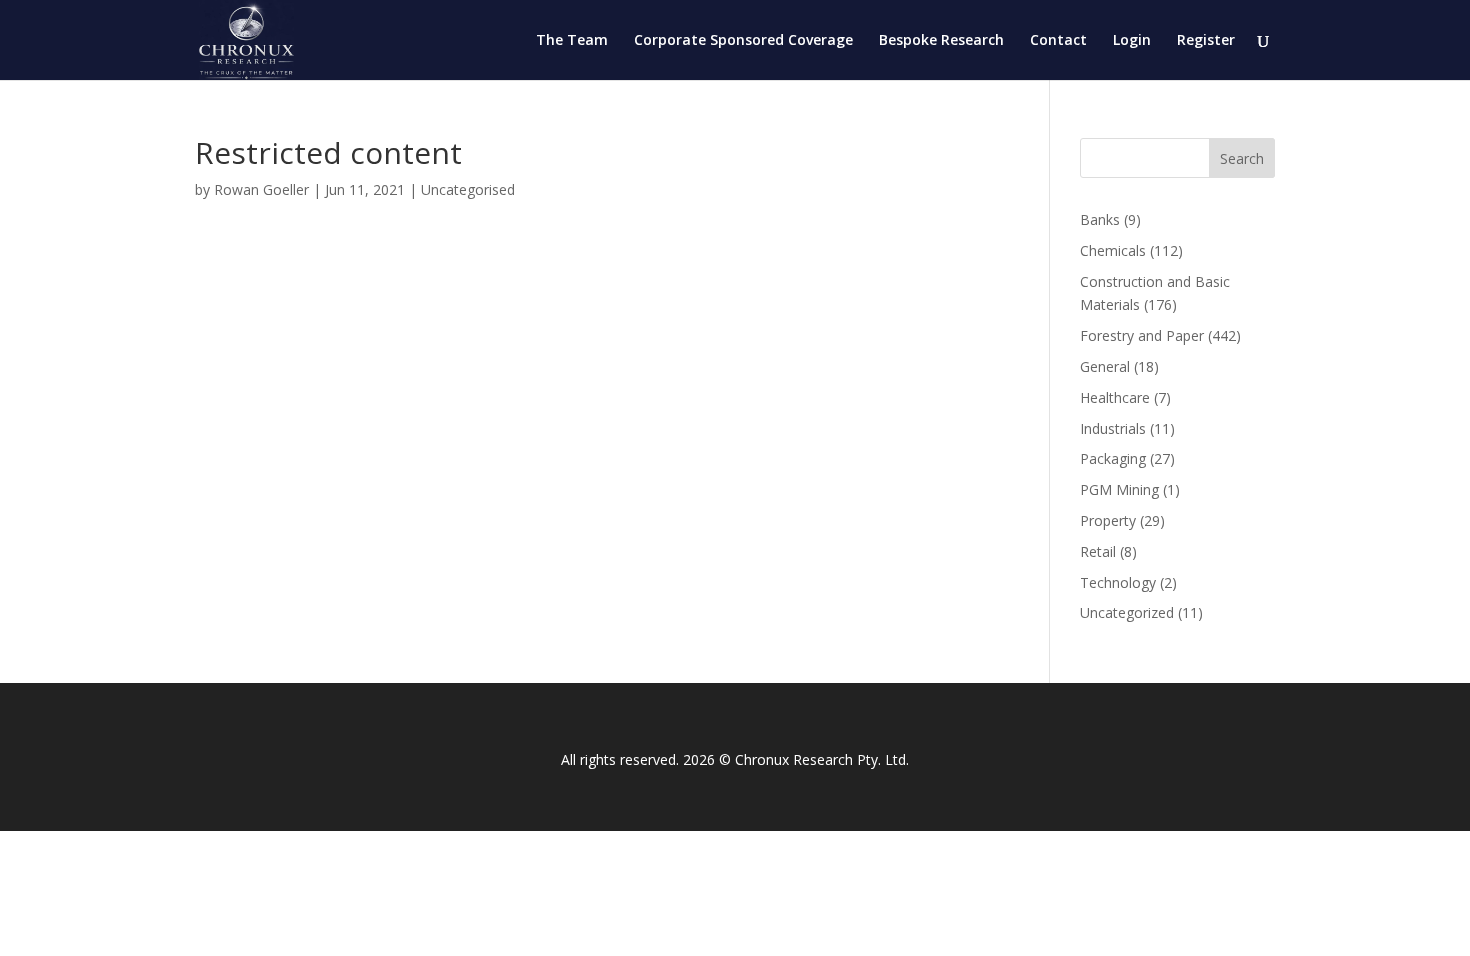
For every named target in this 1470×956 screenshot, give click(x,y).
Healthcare (1115, 397)
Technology (1118, 582)
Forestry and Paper (1142, 335)
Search (1242, 158)
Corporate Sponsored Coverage (743, 41)
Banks (1100, 219)
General (1105, 366)
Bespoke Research (941, 41)
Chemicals (1113, 250)
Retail (1098, 551)
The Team (572, 41)
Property (1108, 520)
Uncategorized (1127, 612)
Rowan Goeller (261, 189)
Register (1206, 41)
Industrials (1113, 428)
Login (1132, 41)
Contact (1058, 41)
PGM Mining (1119, 489)
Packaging (1113, 458)
